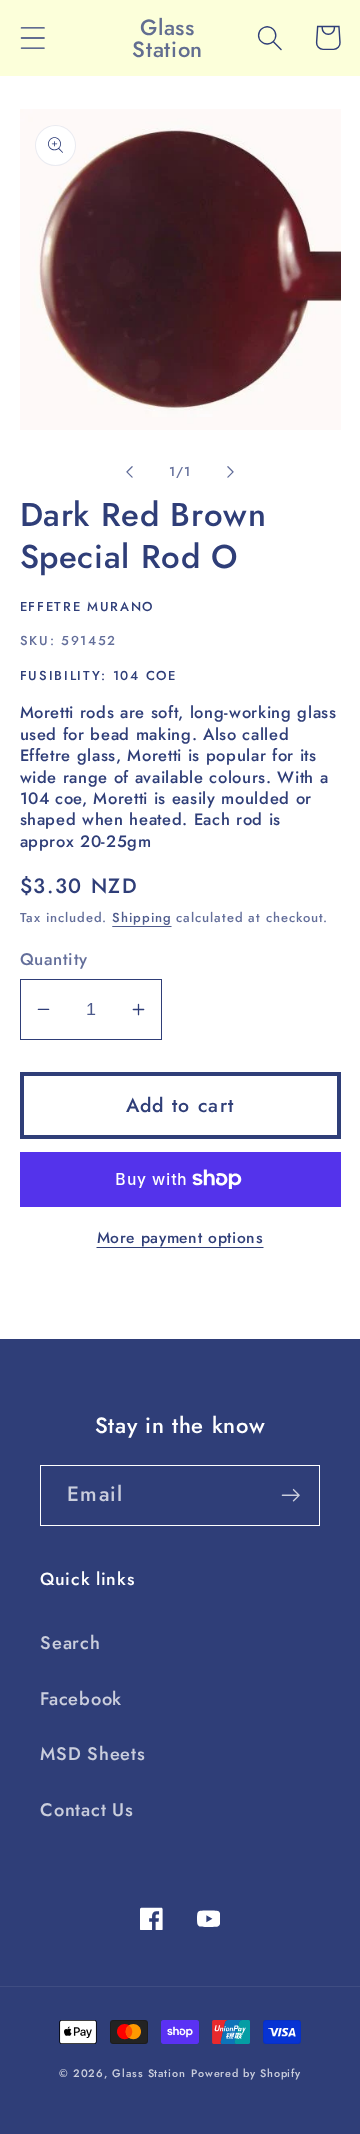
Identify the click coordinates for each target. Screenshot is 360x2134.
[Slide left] (129, 472)
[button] (32, 37)
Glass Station (149, 2073)
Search (70, 1643)
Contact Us (87, 1810)
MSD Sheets (93, 1754)
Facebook (81, 1699)
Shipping (141, 917)
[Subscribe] (290, 1495)
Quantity (54, 959)
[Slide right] (231, 472)
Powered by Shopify (246, 2073)
